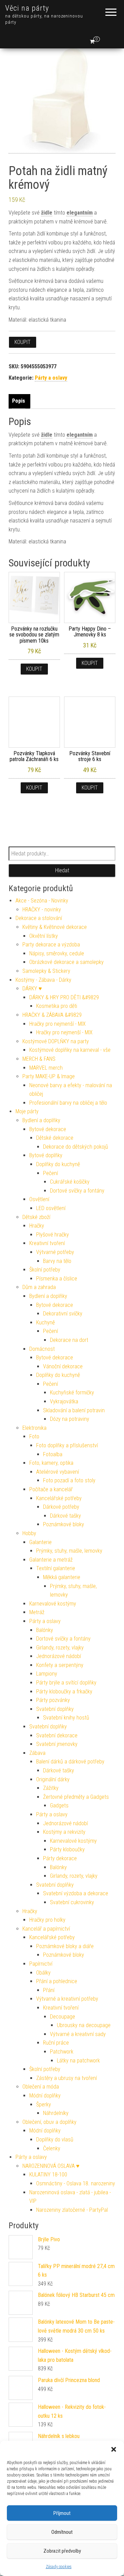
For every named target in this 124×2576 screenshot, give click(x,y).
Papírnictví (41, 1964)
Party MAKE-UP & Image (49, 1076)
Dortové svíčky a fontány (77, 1191)
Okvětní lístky (44, 936)
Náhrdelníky (56, 2113)
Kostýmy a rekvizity (64, 1832)
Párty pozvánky (53, 1700)
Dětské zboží (36, 1217)
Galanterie (40, 1542)
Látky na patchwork (78, 2061)
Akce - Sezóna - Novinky (42, 901)
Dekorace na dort (69, 1340)
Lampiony (47, 1674)
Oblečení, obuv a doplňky (49, 2122)
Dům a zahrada (39, 1287)
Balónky (45, 1630)
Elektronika (34, 1428)
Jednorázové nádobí (59, 1656)
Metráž (37, 1612)
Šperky (44, 2104)
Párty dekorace (60, 1858)
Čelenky (52, 2148)
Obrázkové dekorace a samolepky (66, 962)
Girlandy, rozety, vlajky (60, 1648)
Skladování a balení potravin (74, 1410)
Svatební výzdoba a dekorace (76, 1893)
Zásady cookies (59, 2567)
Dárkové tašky (65, 1516)
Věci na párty (27, 8)
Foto (34, 1436)
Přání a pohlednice (57, 1981)
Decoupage (63, 2017)
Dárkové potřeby (61, 1507)
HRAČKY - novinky (42, 910)
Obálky (43, 1973)
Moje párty (27, 1111)
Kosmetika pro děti (57, 1006)
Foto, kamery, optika (51, 1463)
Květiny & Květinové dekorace (55, 927)
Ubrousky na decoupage (84, 2025)
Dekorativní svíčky (63, 1314)
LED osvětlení (51, 1208)
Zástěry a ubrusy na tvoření (66, 2078)
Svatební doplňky (55, 1709)
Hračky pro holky (47, 1920)
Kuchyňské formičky (72, 1393)
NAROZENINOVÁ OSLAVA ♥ (51, 2166)
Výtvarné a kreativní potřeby (67, 1999)
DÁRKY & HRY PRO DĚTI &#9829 (64, 997)
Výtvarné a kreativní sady (78, 2034)
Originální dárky (53, 1779)
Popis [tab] (19, 401)
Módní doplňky (45, 2096)
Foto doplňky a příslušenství (67, 1445)
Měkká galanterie (62, 1577)
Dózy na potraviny (70, 1419)
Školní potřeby (45, 1270)
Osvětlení (39, 1199)
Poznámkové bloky (64, 1524)
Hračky (37, 1226)
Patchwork (62, 2052)
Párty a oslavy (51, 378)
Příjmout (62, 2513)
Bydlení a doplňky (41, 1120)
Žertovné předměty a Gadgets (76, 1797)
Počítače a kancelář (51, 1489)
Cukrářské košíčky (70, 1182)
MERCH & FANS (39, 1059)
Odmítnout (62, 2532)
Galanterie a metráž (51, 1560)
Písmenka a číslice (57, 1279)
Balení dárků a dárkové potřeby (70, 1762)
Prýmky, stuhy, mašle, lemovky (69, 1551)
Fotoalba (53, 1454)
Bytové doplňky (46, 1155)
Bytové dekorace (48, 1129)
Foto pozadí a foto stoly (69, 1480)
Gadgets (59, 1805)
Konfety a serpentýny (60, 1665)
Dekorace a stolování (39, 918)
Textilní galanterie (56, 1568)
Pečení (50, 1173)
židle (47, 213)
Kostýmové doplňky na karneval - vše (70, 1050)
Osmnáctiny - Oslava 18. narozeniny (76, 2183)
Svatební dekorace (57, 1735)
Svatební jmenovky (57, 1744)
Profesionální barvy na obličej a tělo (68, 1103)
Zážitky (51, 1788)
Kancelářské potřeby (59, 1498)
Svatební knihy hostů (66, 1718)
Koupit (23, 342)
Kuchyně (45, 1322)
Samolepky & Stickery (46, 971)
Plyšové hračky (53, 1235)
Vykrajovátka (64, 1401)
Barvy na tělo (57, 1261)
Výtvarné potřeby (55, 1252)
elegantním (80, 213)
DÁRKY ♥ (32, 988)
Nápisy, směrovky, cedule (57, 953)
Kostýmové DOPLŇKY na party (56, 1041)
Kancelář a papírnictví (46, 1929)
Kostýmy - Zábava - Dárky (43, 980)
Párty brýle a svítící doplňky (66, 1683)
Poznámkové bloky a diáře (65, 1946)
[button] (114, 2449)
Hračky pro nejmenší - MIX (58, 1024)
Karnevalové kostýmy (53, 1604)
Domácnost (42, 1349)
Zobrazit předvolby (62, 2551)
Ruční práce (56, 2043)
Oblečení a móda (41, 2087)
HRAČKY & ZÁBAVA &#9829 (52, 1015)
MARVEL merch (46, 1068)
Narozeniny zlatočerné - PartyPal (72, 2210)
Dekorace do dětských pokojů (76, 1147)
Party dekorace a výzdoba (51, 945)
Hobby (29, 1533)
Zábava (37, 1753)
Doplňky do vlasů (55, 2140)
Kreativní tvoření (47, 1243)
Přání (49, 1990)
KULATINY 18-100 (48, 2175)
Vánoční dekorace (63, 1366)
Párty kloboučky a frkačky (64, 1692)
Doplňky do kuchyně (58, 1164)
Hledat (62, 870)
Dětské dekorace (55, 1138)
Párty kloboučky (67, 1849)
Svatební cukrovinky (72, 1902)
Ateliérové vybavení (58, 1472)
